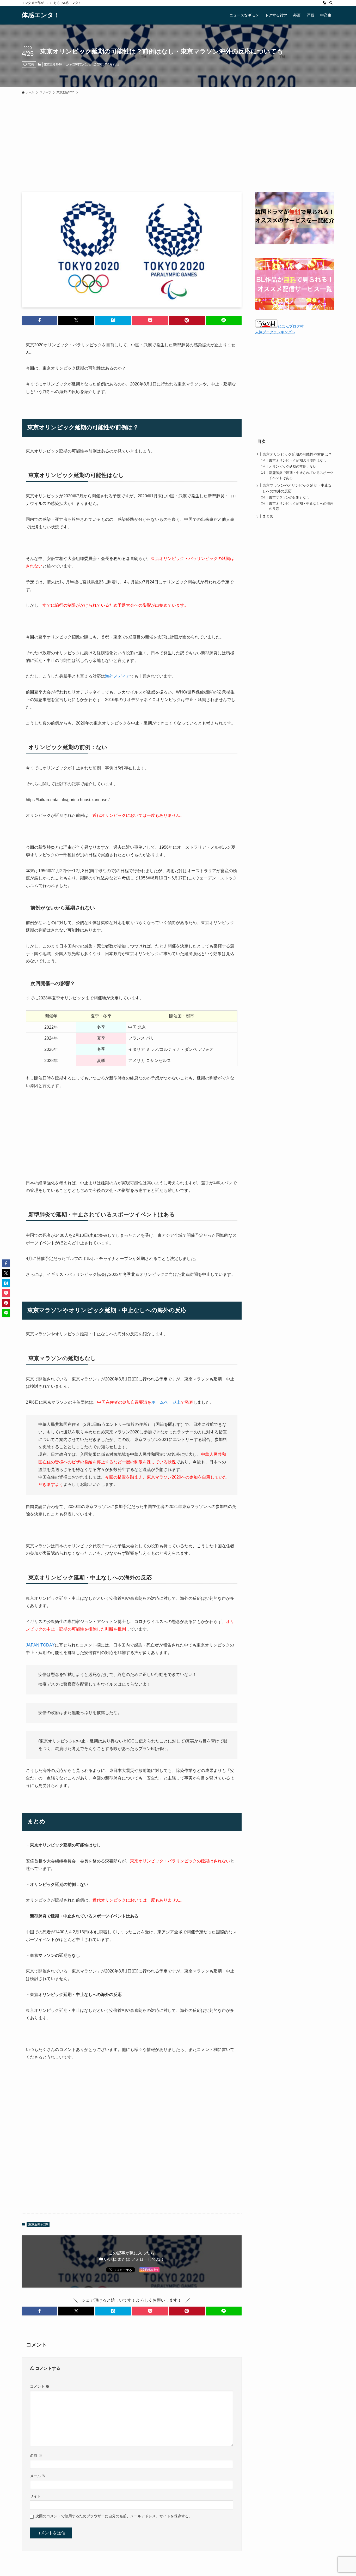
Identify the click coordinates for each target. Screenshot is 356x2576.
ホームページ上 (166, 1402)
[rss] (324, 3)
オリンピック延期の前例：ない (293, 467)
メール (38, 2476)
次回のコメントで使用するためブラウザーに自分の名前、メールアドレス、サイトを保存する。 (114, 2516)
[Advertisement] (178, 153)
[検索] (331, 3)
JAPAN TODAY (40, 1645)
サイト (35, 2496)
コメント (40, 2386)
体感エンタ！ (41, 15)
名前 (36, 2456)
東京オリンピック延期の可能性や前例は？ (297, 454)
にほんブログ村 (291, 326)
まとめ (268, 516)
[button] (39, 320)
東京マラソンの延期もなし (289, 498)
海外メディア (118, 676)
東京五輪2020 (53, 64)
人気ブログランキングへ (275, 332)
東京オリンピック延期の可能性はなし (298, 461)
